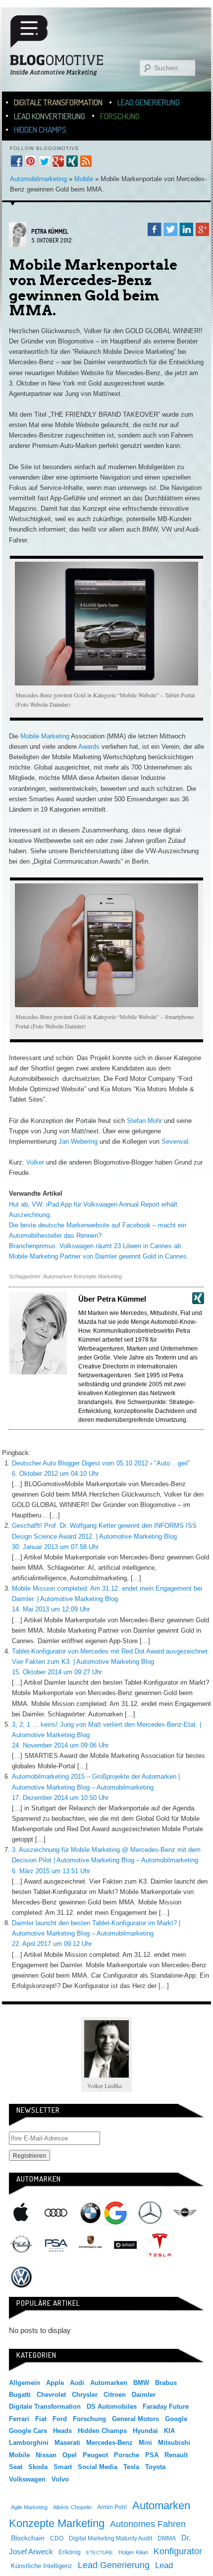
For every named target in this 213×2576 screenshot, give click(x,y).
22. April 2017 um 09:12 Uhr (52, 1944)
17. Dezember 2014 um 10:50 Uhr (60, 1798)
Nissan (46, 2455)
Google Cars (28, 2431)
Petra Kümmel (50, 231)
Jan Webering (78, 1142)
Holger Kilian (133, 2552)
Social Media (98, 2467)
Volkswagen (21, 2277)
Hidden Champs (40, 129)
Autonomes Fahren (148, 2524)
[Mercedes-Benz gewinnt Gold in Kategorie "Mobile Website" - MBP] (106, 945)
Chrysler (85, 2395)
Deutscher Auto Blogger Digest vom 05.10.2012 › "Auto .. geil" (101, 1463)
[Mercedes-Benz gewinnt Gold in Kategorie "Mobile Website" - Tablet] (106, 624)
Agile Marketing (29, 2507)
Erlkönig (70, 2552)
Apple (21, 2213)
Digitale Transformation (58, 102)
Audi (56, 2213)
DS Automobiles (112, 2406)
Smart (125, 2245)
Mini (185, 2213)
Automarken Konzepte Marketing (82, 1276)
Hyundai (145, 2431)
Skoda (38, 2467)
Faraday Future (166, 2406)
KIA (169, 2431)
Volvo (60, 2479)
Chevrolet (51, 2395)
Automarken (109, 2383)
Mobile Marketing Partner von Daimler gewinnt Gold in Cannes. (99, 1256)
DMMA (167, 2538)
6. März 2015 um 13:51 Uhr (51, 1871)
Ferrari (19, 2419)
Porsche (91, 2243)
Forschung (120, 116)
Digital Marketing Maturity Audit (110, 2538)
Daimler (144, 2395)
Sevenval (175, 1142)
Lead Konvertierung (50, 116)
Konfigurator (178, 2551)
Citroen (115, 2395)
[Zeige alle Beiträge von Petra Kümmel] (18, 245)
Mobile (84, 179)
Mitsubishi (174, 2443)
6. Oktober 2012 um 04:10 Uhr (55, 1474)
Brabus (166, 2383)
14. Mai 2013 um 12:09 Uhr (51, 1609)
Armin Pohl (112, 2507)
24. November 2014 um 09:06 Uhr (60, 1745)
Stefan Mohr (144, 1121)
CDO (57, 2538)
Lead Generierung (149, 102)
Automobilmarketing (38, 179)
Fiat (41, 2419)
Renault (176, 2455)
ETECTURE (100, 2552)
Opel (21, 2245)
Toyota (155, 2467)
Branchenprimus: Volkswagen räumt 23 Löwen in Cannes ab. (96, 1246)
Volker (35, 1162)
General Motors (135, 2419)
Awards (89, 747)
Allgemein (25, 2383)
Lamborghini (29, 2443)
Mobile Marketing (44, 736)
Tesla (160, 2245)
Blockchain (28, 2538)
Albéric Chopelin (72, 2507)
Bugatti (20, 2395)
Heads (62, 2431)
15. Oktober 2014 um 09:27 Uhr (57, 1672)
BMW (91, 2213)
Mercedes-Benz (150, 2213)
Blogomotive (63, 46)
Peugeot (95, 2455)
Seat (16, 2467)
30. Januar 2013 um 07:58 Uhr (55, 1547)
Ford (60, 2419)
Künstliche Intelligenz (42, 2566)
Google (115, 2213)
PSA (56, 2245)
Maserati (67, 2443)
